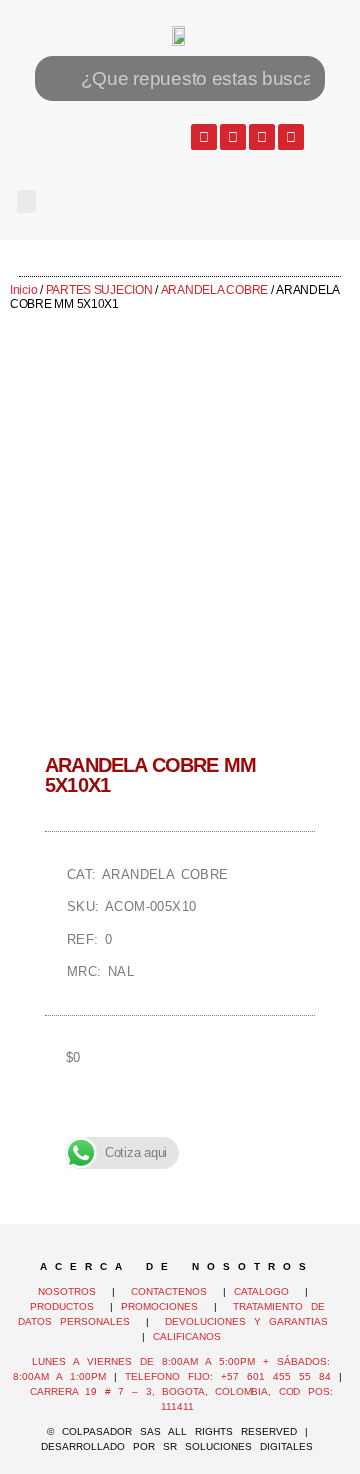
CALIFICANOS (187, 1336)
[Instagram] (262, 137)
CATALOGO (265, 1291)
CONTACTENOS (169, 1291)
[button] (26, 201)
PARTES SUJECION (99, 290)
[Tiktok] (291, 137)
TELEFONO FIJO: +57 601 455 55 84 (228, 1376)
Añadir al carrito (180, 1126)
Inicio (23, 290)
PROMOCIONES (159, 1306)
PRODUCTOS (62, 1306)
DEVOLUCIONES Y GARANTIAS (250, 1321)
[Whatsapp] (204, 137)
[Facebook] (233, 137)
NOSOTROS (67, 1291)
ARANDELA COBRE (214, 290)
